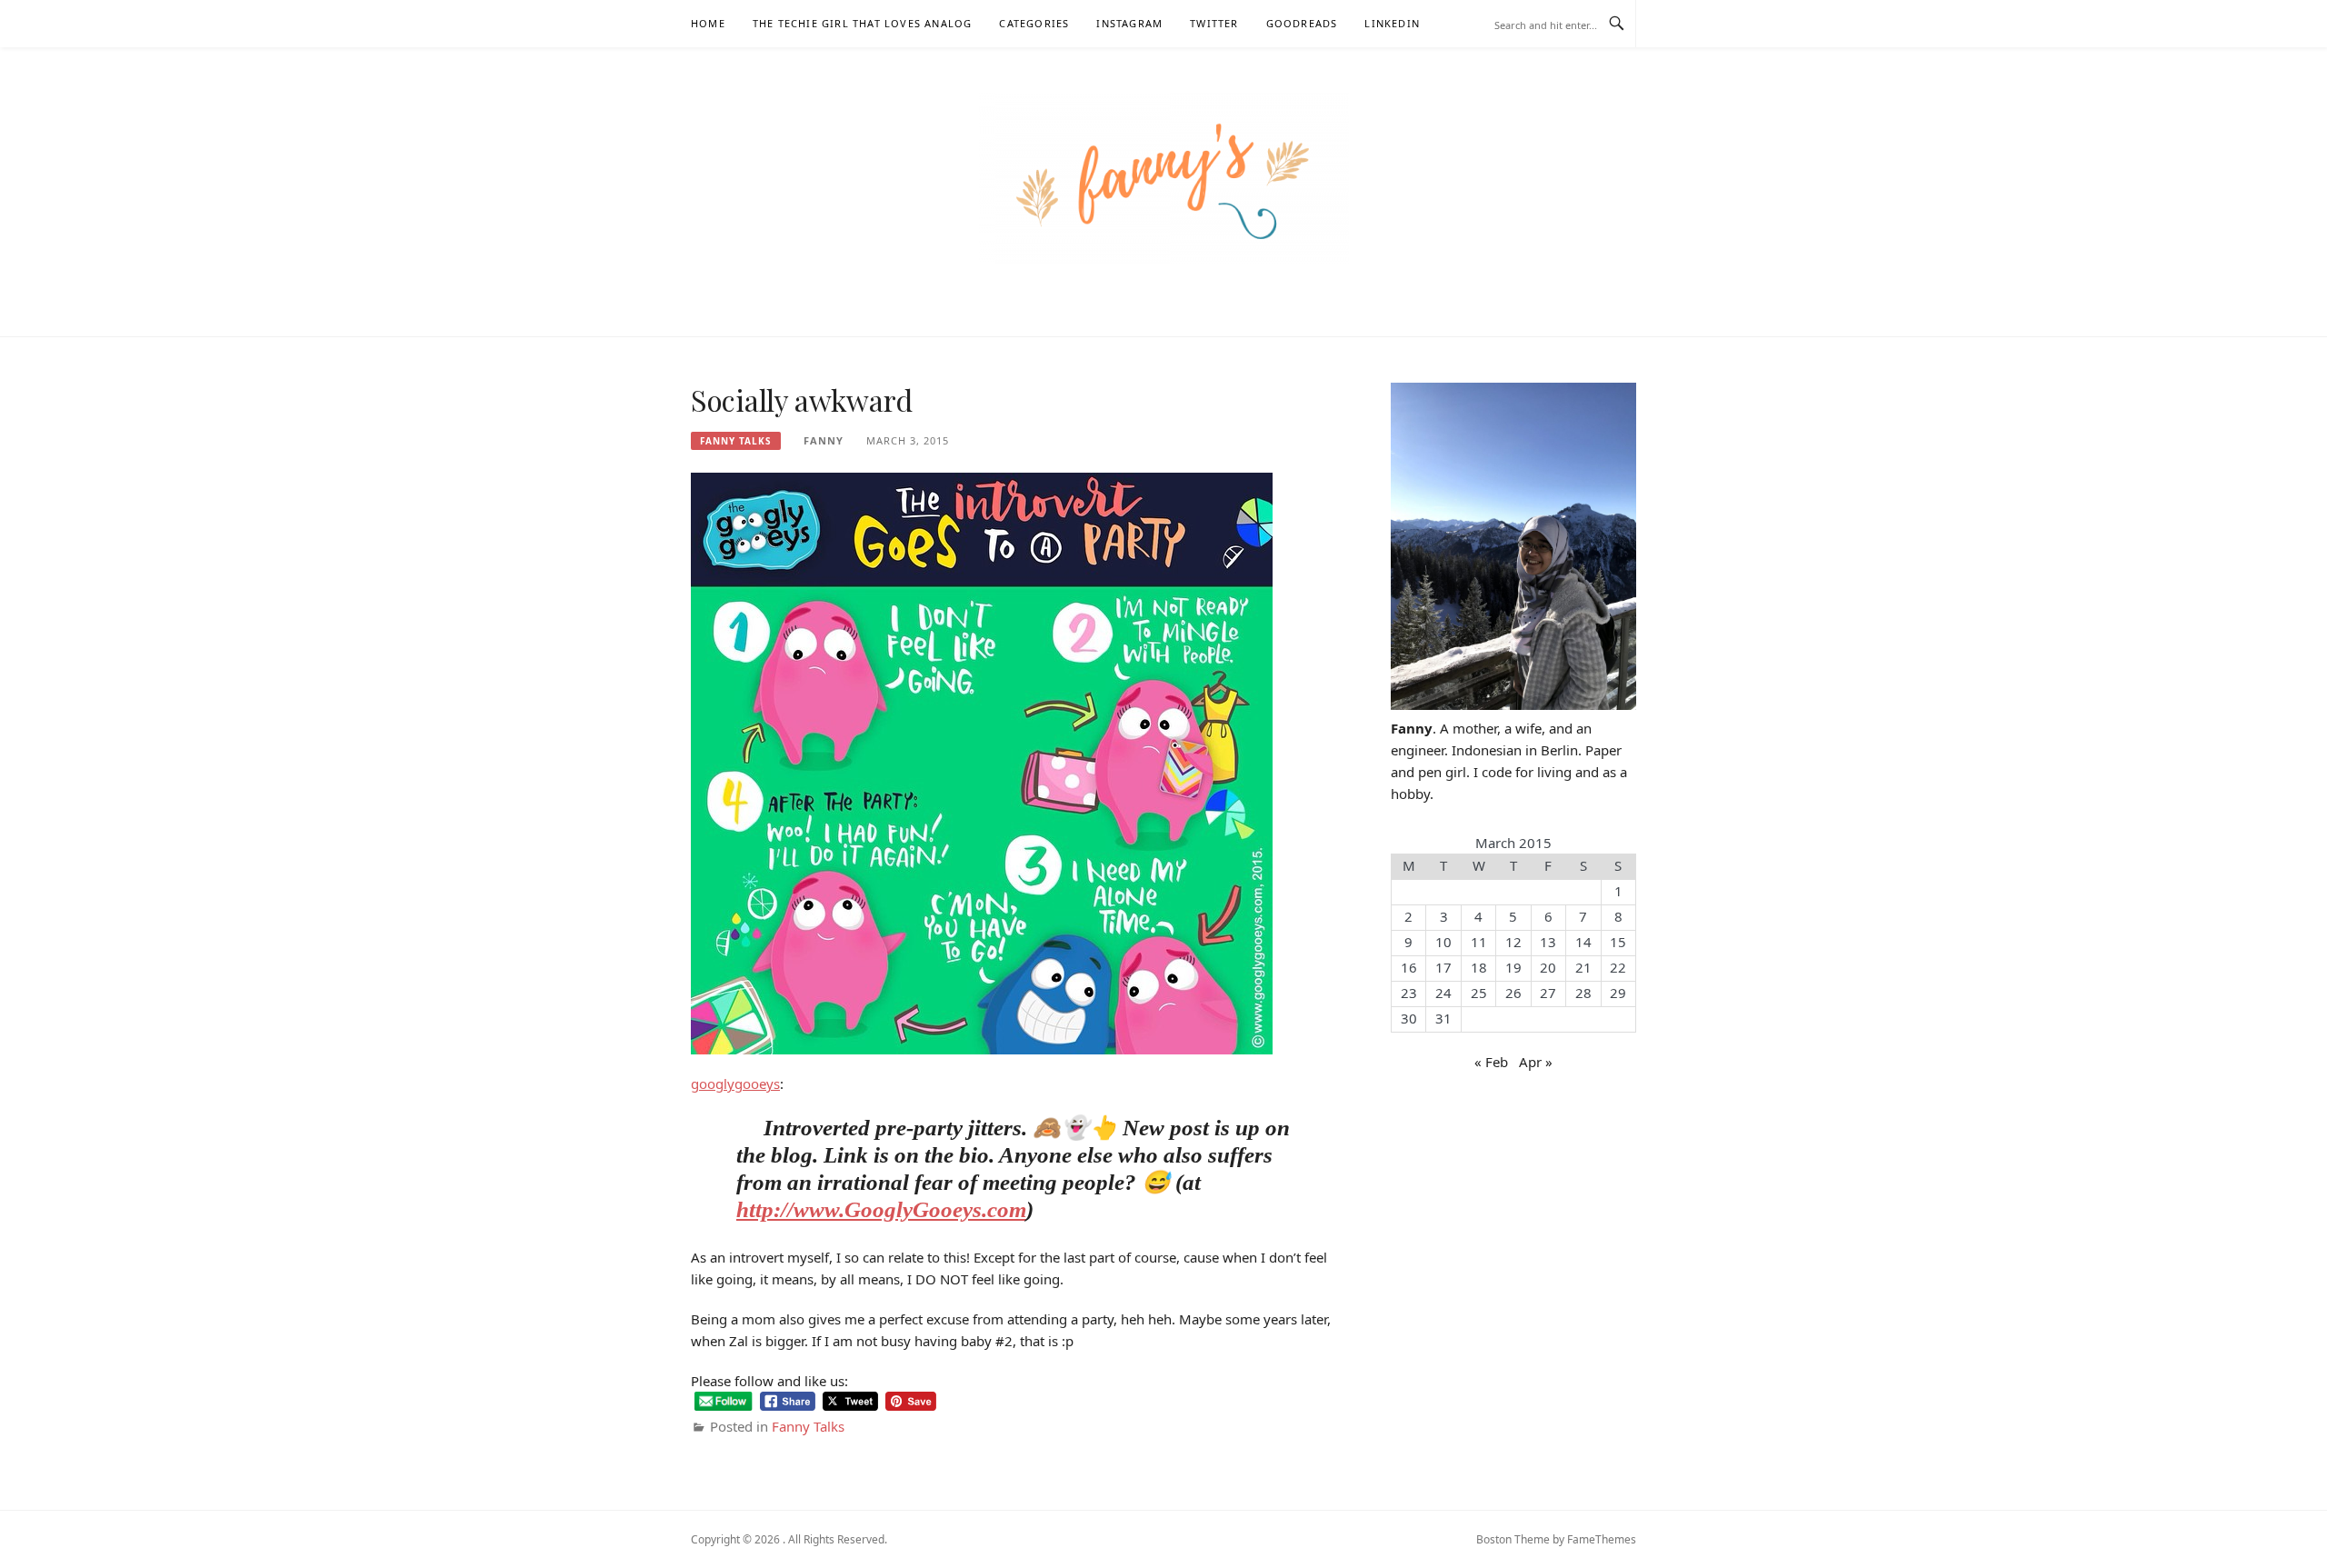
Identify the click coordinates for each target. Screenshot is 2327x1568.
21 (1583, 967)
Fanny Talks (736, 441)
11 (1479, 942)
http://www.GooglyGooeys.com (881, 1209)
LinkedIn (1392, 23)
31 (1443, 1018)
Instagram (1129, 23)
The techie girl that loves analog (863, 23)
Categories (1034, 23)
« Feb (1491, 1062)
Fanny (824, 440)
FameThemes (1602, 1539)
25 (1479, 993)
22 (1618, 967)
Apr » (1536, 1062)
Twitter (1214, 23)
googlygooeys (735, 1084)
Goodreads (1302, 23)
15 (1618, 942)
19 (1513, 967)
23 (1409, 993)
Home (708, 23)
